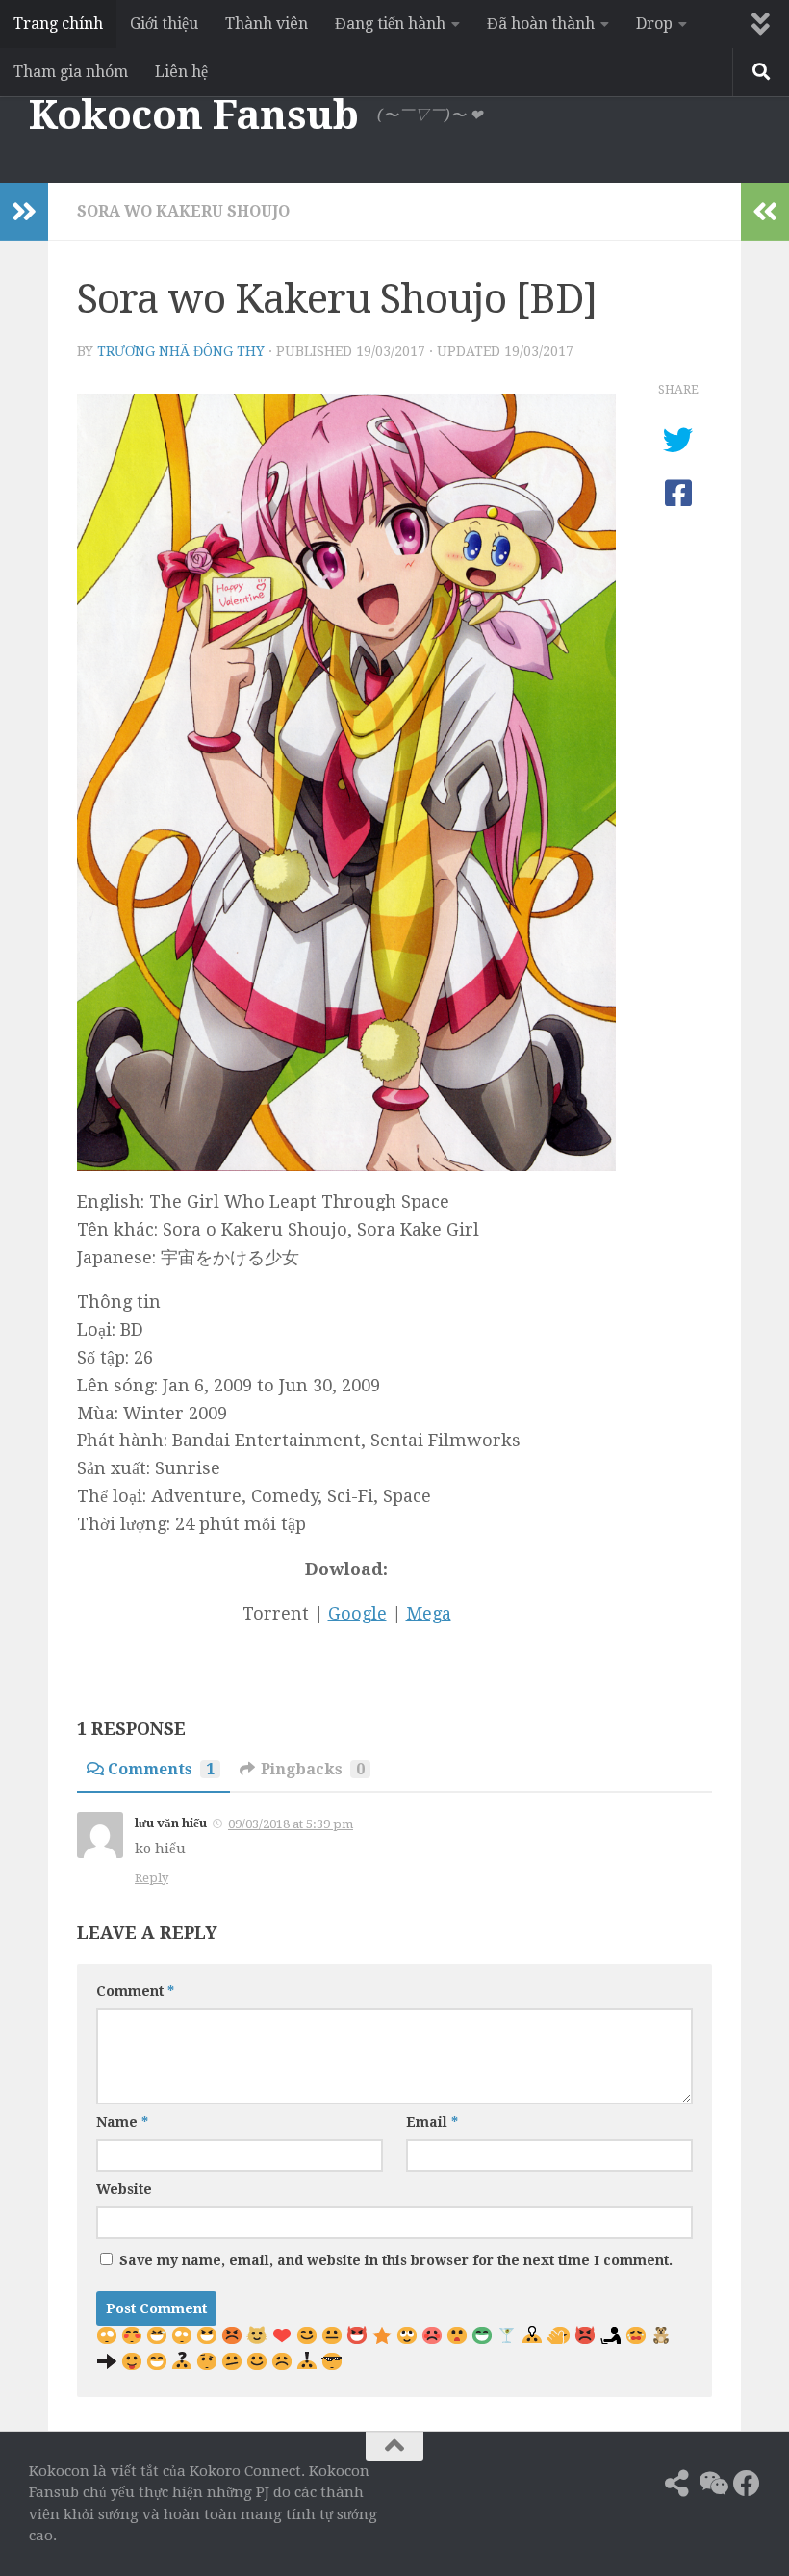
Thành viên (267, 24)
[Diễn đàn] (712, 2484)
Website (124, 2189)
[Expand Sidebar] (24, 212)
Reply (152, 1878)
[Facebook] (747, 2484)
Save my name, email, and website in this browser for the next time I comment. (396, 2260)
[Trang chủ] (643, 2484)
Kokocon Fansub (193, 115)
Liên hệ (181, 72)
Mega (429, 1613)
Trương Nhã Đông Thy (181, 351)
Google (357, 1613)
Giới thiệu (164, 24)
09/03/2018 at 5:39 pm (291, 1824)
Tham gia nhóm (71, 72)
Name (122, 2122)
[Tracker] (677, 2484)
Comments (161, 1769)
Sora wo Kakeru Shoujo (183, 211)
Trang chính (58, 24)
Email (432, 2122)
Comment (135, 1991)
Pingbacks (313, 1769)
